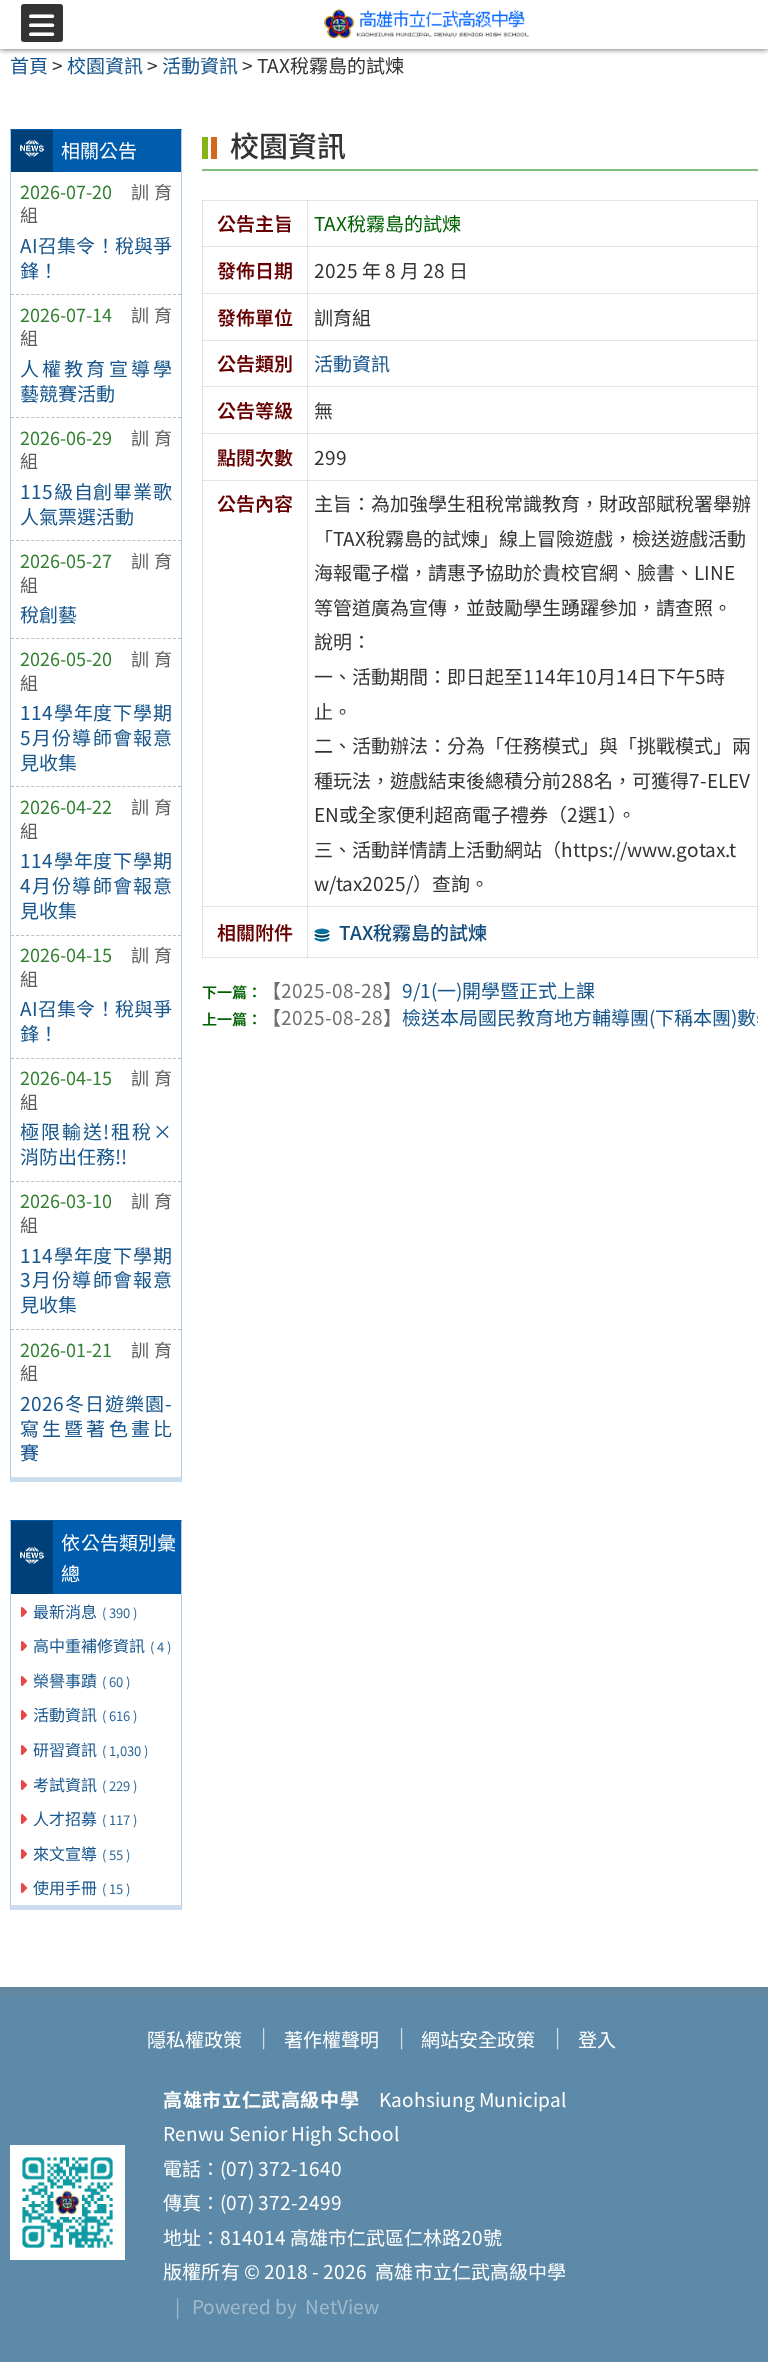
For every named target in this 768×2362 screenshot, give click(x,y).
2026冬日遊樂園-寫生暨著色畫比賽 (96, 1428)
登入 (597, 2039)
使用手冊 (81, 1887)
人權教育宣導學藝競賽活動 (96, 380)
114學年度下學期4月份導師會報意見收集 (96, 885)
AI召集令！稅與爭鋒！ (96, 257)
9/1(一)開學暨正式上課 (428, 990)
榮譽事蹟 (81, 1680)
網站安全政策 (478, 2039)
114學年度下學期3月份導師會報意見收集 (96, 1280)
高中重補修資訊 (102, 1645)
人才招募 (85, 1818)
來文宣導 (81, 1853)
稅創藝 (48, 614)
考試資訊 (85, 1784)
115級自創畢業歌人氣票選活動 (96, 503)
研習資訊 (90, 1749)
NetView (342, 2306)
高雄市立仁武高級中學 (466, 2271)
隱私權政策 (194, 2039)
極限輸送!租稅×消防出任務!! (96, 1143)
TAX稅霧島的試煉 (413, 932)
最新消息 (85, 1611)
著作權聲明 (331, 2039)
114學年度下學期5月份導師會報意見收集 (96, 737)
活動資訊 (85, 1714)
